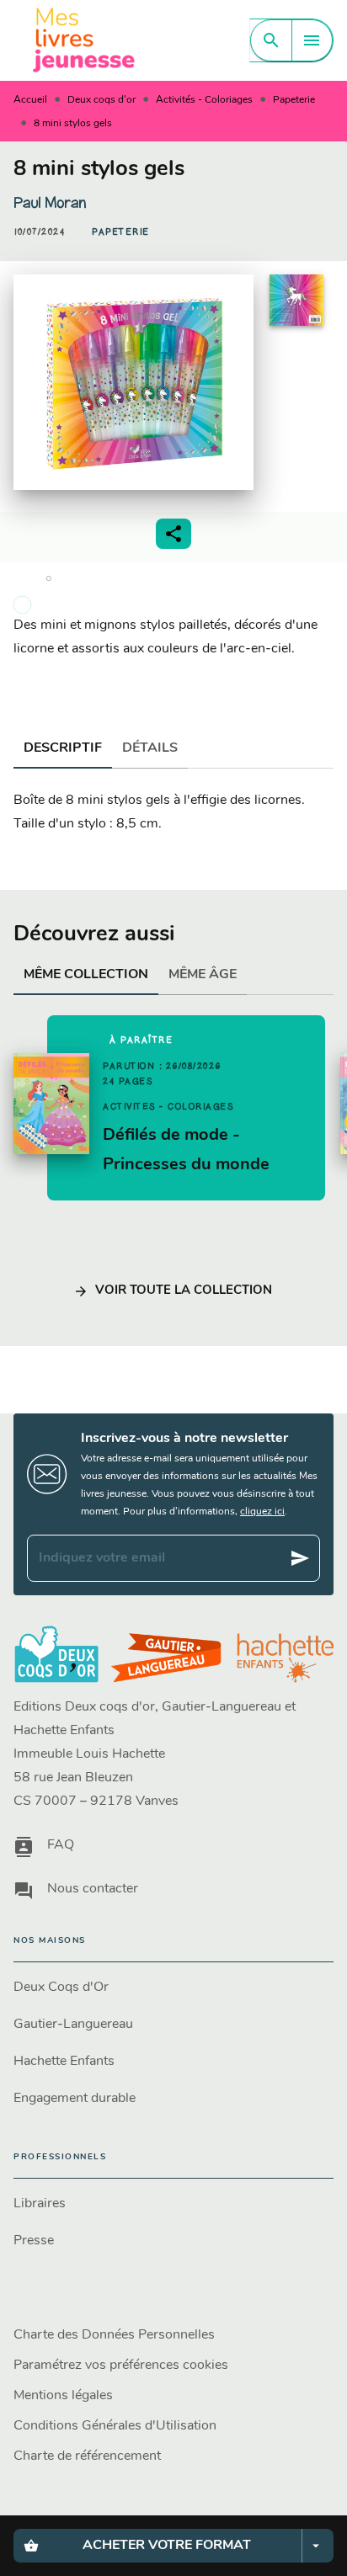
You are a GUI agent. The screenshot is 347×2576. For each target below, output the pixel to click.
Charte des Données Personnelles (114, 2335)
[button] (121, 232)
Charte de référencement (87, 2456)
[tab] (63, 748)
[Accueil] (84, 40)
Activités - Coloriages (204, 100)
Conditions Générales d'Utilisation (115, 2426)
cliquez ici (262, 1512)
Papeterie (294, 100)
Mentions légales (63, 2396)
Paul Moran (50, 203)
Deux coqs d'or (101, 100)
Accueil (30, 100)
